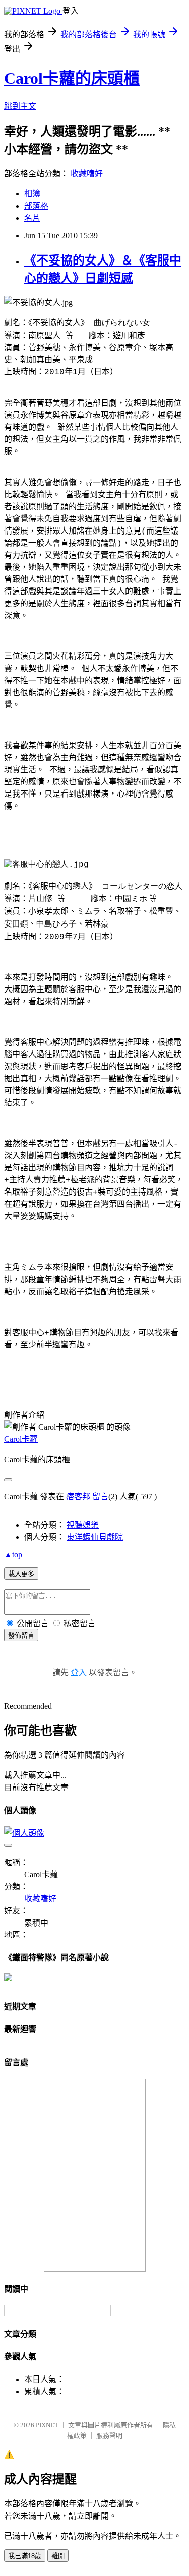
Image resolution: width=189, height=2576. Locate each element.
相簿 (32, 194)
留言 (100, 1497)
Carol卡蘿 (21, 1439)
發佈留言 (21, 1636)
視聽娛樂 (83, 1525)
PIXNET (47, 2425)
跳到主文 (20, 106)
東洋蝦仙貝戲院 (95, 1537)
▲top (13, 1555)
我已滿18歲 (25, 2556)
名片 (32, 218)
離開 (58, 2556)
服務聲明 (109, 2436)
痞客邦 (78, 1497)
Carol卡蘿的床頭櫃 (72, 78)
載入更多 (21, 1574)
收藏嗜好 (87, 174)
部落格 (36, 206)
